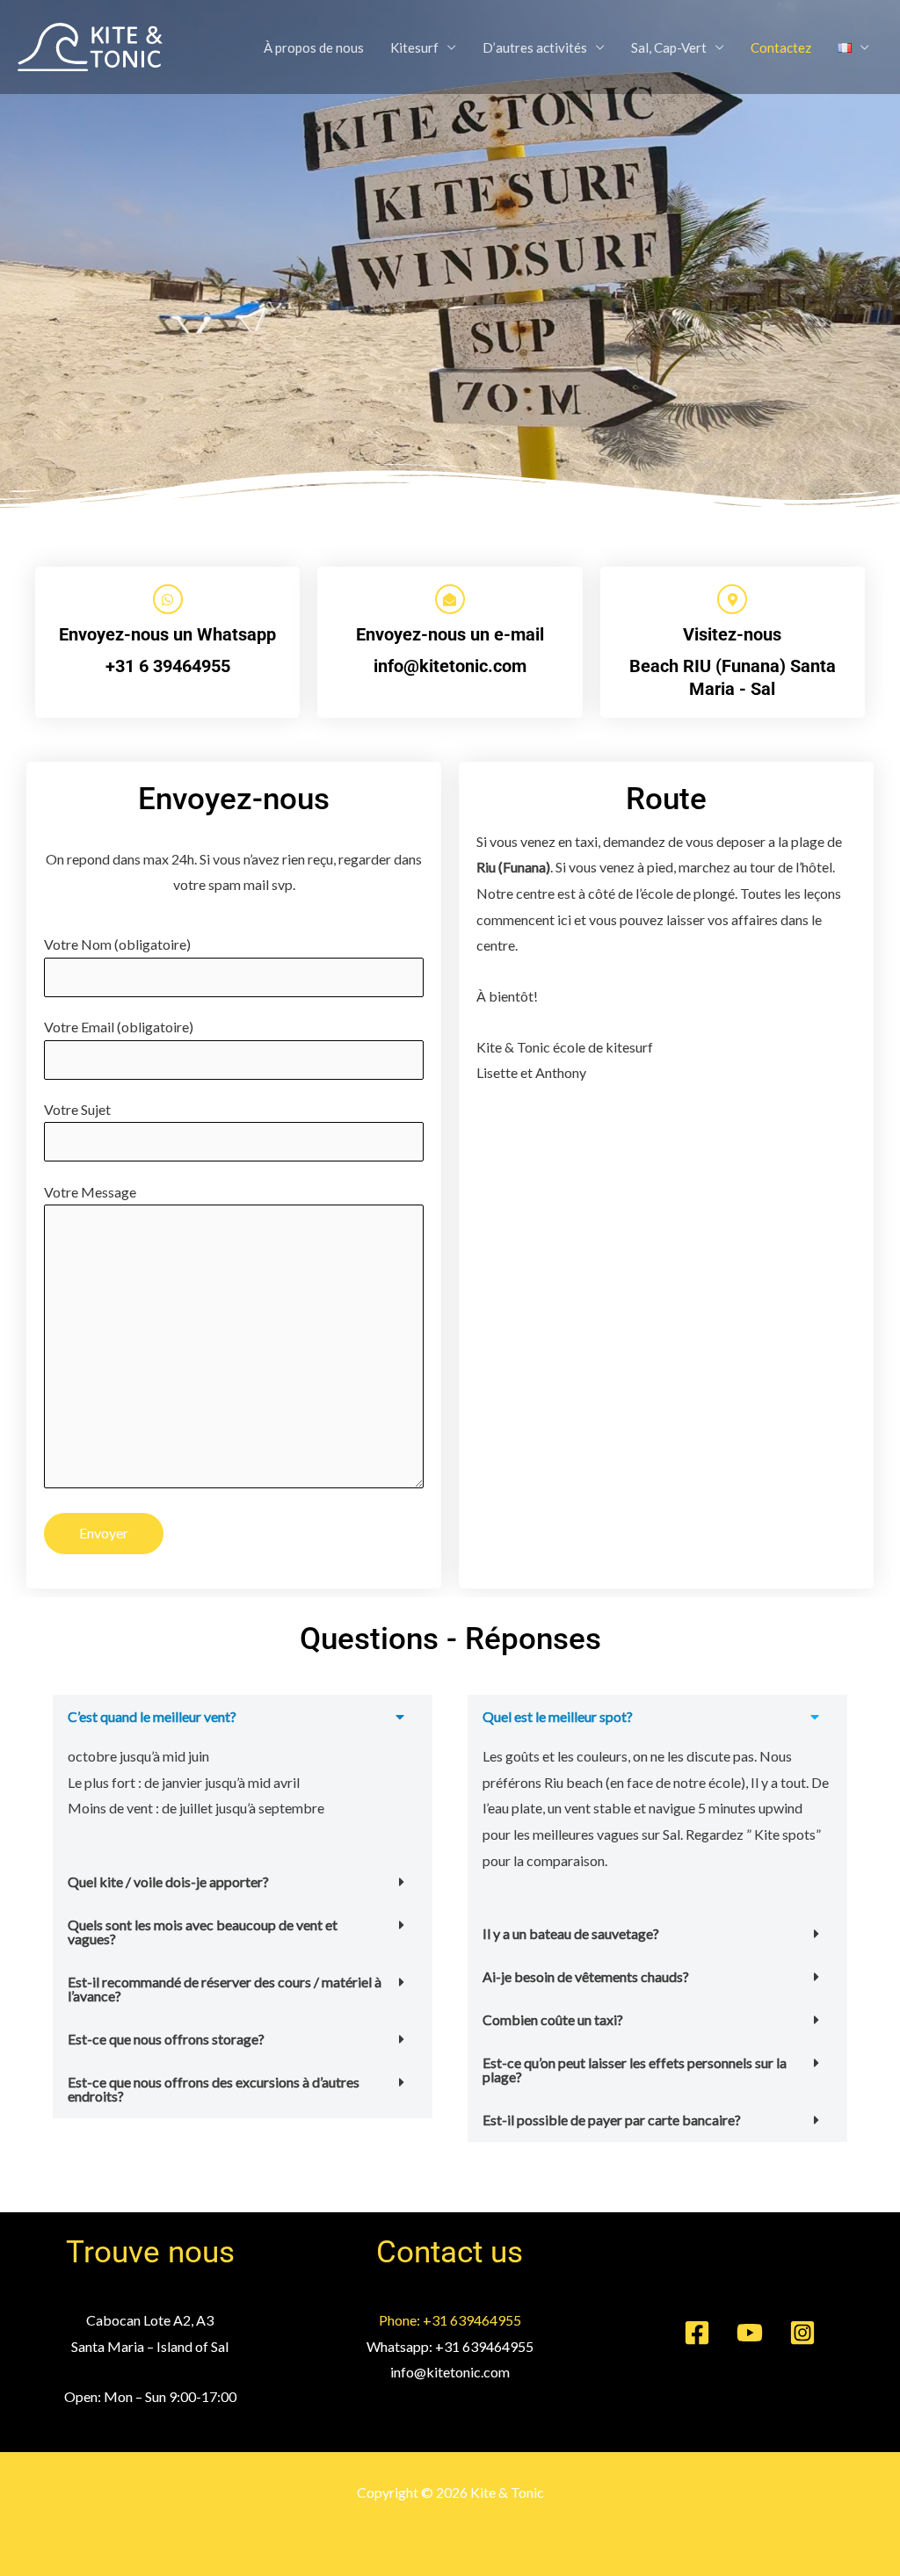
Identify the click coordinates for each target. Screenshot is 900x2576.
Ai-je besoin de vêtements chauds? (586, 1976)
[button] (243, 1717)
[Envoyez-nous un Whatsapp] (168, 599)
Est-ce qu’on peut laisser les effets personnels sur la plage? (635, 2069)
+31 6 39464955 (168, 666)
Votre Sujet (77, 1109)
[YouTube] (750, 2333)
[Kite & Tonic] (90, 45)
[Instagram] (802, 2333)
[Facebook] (697, 2333)
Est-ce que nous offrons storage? (166, 2039)
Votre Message (90, 1192)
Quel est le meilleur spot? (558, 1716)
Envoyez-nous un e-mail (450, 634)
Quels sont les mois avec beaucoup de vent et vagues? (203, 1932)
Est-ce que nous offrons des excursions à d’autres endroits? (214, 2089)
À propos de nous (314, 47)
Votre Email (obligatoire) (119, 1027)
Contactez (781, 47)
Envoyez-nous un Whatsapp (167, 634)
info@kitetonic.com (450, 666)
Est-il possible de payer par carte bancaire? (612, 2120)
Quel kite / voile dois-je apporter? (168, 1881)
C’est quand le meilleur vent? (152, 1716)
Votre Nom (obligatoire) (117, 944)
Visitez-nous (732, 634)
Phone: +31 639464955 (450, 2320)
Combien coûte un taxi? (553, 2019)
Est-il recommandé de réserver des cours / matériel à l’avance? (225, 1989)
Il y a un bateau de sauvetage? (571, 1933)
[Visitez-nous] (732, 599)
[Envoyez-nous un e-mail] (450, 599)
